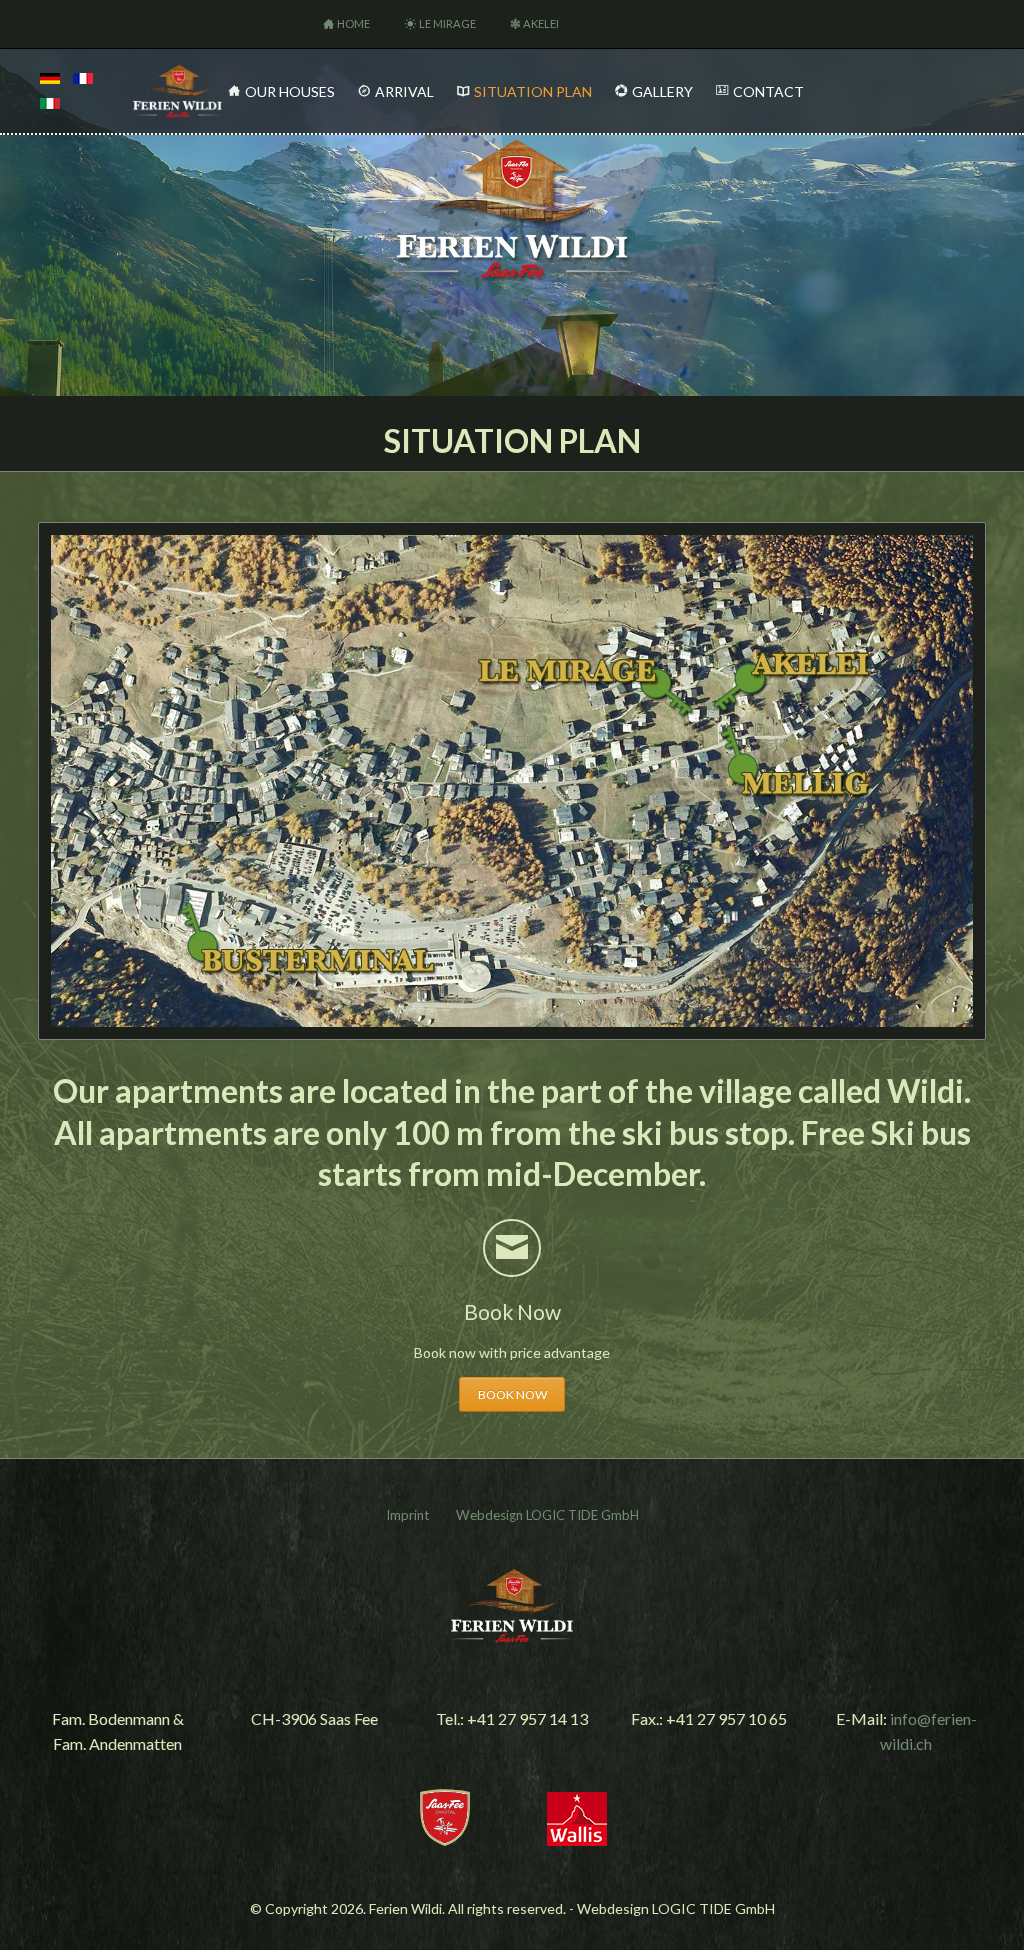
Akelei (541, 23)
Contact (768, 91)
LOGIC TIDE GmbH (582, 1515)
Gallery (662, 91)
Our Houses (290, 91)
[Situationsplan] (50, 78)
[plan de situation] (83, 78)
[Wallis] (577, 1839)
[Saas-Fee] (445, 1839)
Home (353, 23)
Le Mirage (447, 23)
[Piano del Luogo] (50, 103)
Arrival (404, 91)
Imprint (407, 1515)
